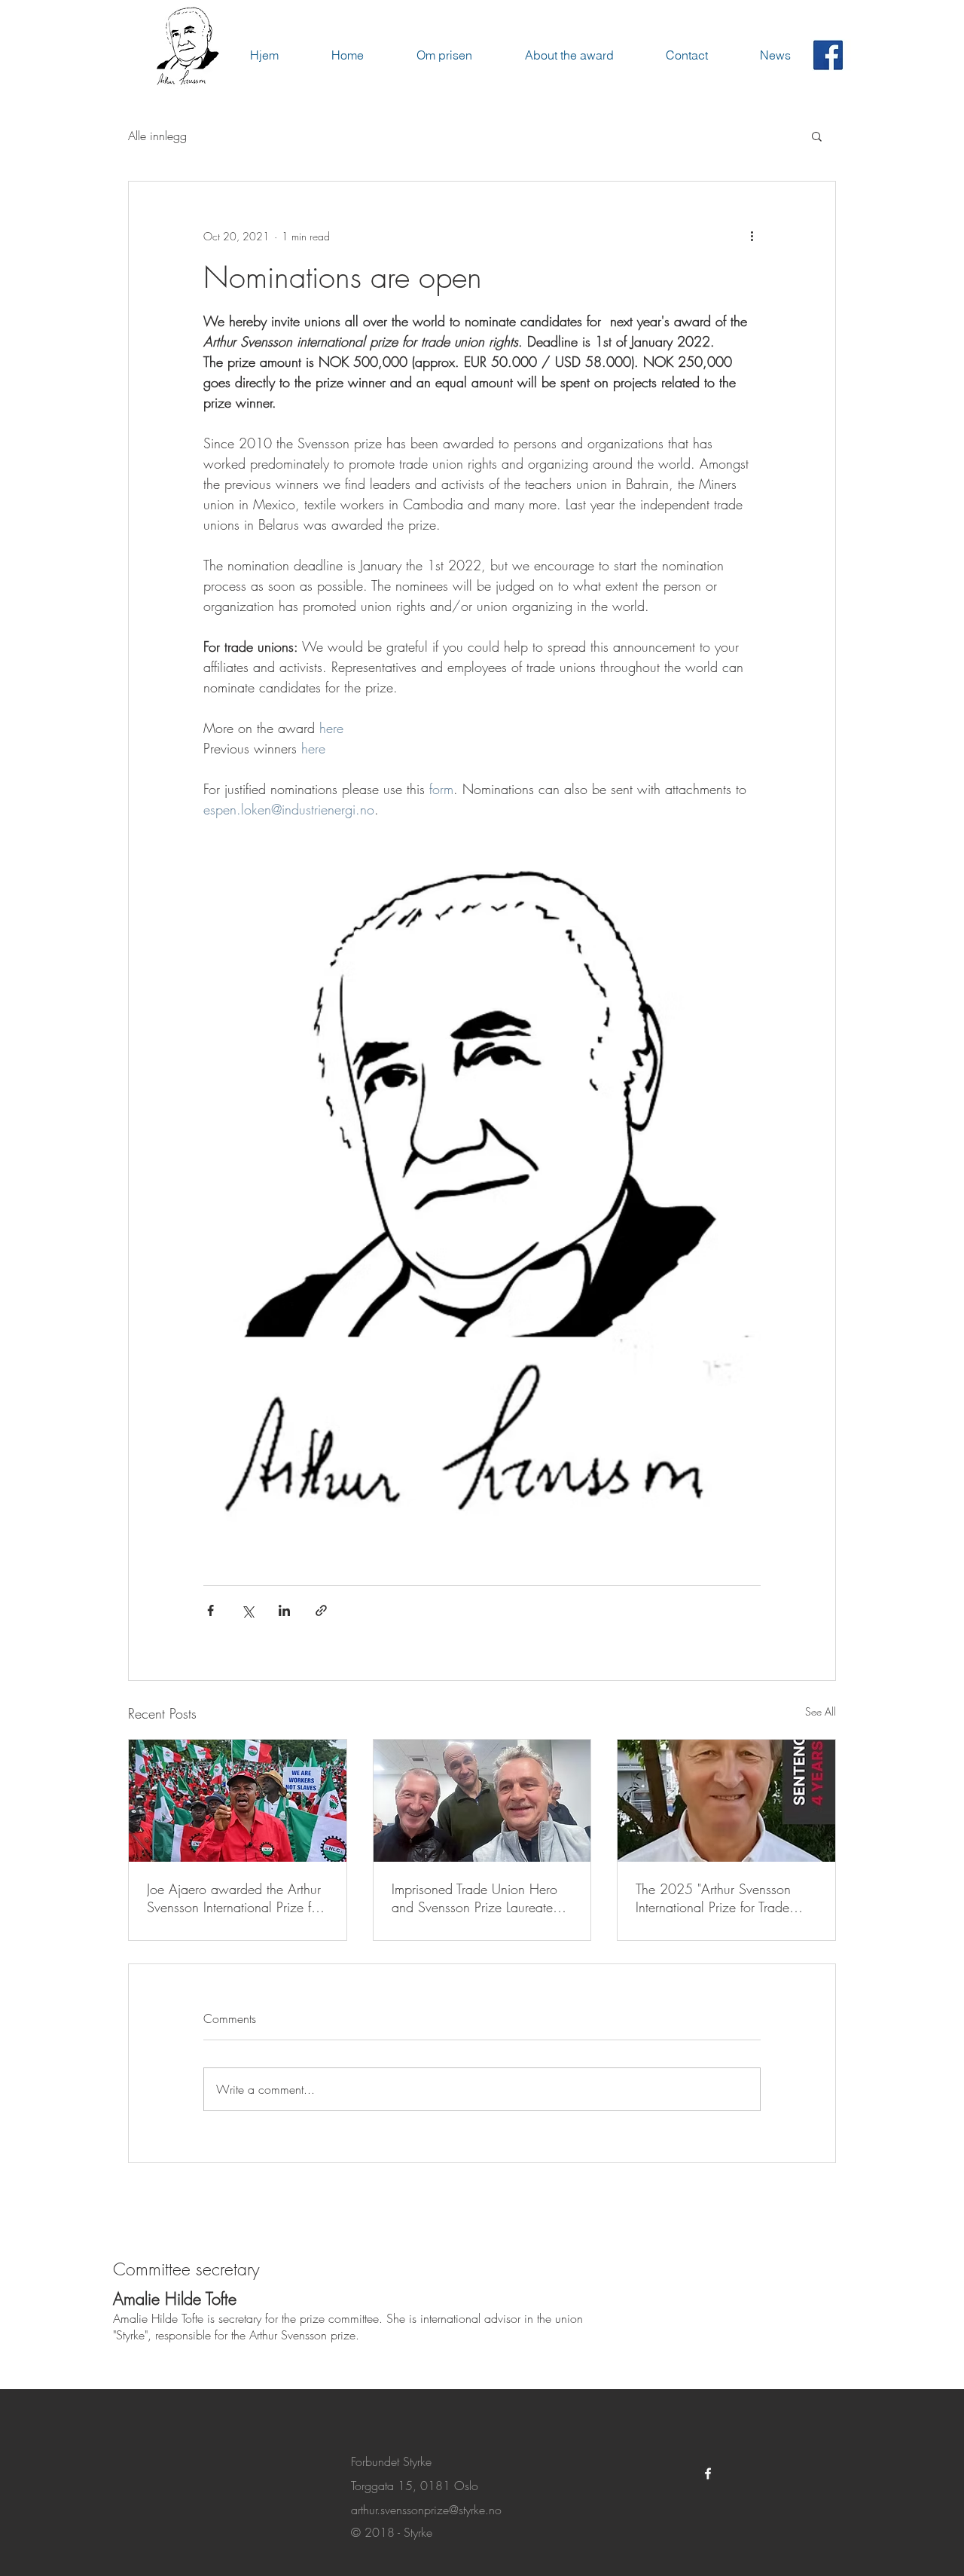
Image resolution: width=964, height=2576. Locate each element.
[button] (817, 136)
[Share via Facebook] (210, 1610)
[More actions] (752, 236)
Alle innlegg (157, 136)
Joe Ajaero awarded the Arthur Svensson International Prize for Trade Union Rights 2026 (235, 1898)
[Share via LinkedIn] (284, 1610)
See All (821, 1711)
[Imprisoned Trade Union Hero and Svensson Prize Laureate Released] (482, 1801)
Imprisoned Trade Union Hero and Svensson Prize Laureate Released (474, 1898)
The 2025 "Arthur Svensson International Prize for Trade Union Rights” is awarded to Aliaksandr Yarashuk (715, 1898)
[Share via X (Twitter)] (247, 1610)
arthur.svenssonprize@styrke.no (426, 2510)
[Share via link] (321, 1610)
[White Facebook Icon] (708, 2474)
